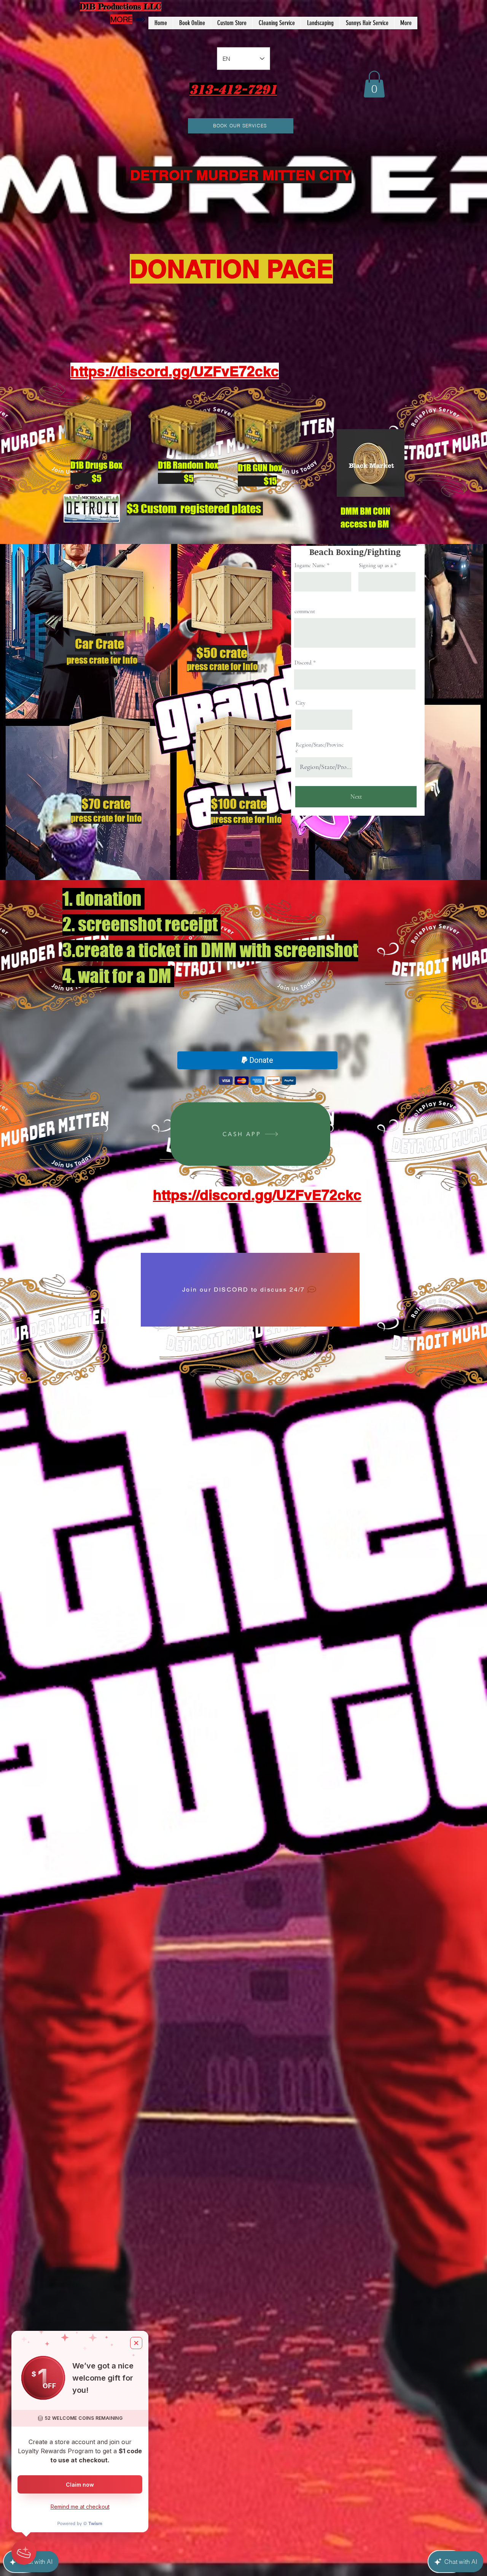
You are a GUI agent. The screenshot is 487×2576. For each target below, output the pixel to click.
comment (305, 611)
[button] (374, 84)
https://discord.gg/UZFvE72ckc (257, 1195)
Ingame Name (310, 565)
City (301, 703)
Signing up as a (376, 565)
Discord (303, 663)
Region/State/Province (320, 748)
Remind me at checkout (80, 2507)
